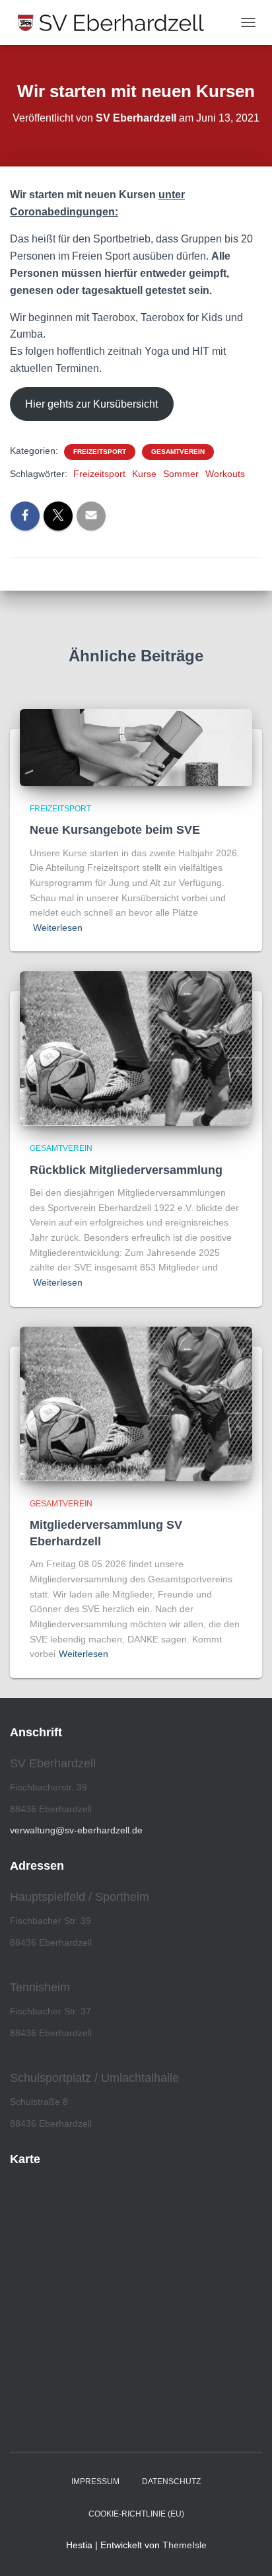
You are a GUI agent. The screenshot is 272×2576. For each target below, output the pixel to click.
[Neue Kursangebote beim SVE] (136, 747)
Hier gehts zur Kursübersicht (91, 404)
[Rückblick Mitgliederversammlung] (136, 1048)
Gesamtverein (178, 452)
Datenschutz (171, 2482)
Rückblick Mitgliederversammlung (126, 1170)
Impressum (95, 2482)
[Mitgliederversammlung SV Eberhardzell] (136, 1403)
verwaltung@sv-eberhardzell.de (76, 1830)
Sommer (181, 474)
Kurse (144, 474)
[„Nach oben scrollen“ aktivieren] (246, 2550)
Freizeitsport (100, 452)
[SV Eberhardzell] (116, 22)
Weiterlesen (58, 928)
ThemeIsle (185, 2545)
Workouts (225, 474)
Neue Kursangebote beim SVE (115, 830)
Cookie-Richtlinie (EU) (136, 2514)
